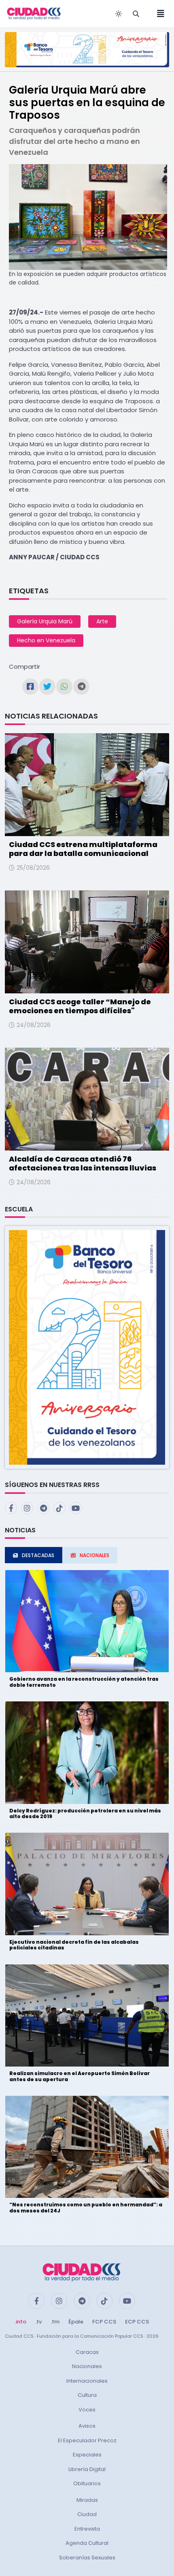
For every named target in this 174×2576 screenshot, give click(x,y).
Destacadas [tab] (38, 1555)
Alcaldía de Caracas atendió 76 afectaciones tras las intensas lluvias (83, 1163)
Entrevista (87, 2529)
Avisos (87, 2426)
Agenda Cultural (87, 2543)
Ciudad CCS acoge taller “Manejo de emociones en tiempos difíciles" (80, 1006)
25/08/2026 (33, 868)
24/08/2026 (34, 1025)
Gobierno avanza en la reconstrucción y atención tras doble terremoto (84, 1682)
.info (20, 2322)
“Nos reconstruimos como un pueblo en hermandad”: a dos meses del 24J (86, 2207)
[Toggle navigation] (158, 14)
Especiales (87, 2455)
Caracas (87, 2352)
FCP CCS (104, 2322)
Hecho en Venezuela (46, 640)
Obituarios (87, 2483)
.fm (55, 2322)
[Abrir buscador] (136, 14)
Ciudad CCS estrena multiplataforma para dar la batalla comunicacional (83, 849)
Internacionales (87, 2381)
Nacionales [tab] (94, 1555)
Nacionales (87, 2366)
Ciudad (87, 2514)
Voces (87, 2410)
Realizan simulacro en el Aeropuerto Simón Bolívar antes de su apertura (80, 2076)
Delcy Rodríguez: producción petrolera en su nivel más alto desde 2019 (85, 1813)
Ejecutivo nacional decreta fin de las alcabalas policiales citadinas (74, 1945)
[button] (87, 1347)
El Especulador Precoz (87, 2440)
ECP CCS (137, 2322)
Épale (76, 2322)
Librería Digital (87, 2469)
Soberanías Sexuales (87, 2558)
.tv (38, 2322)
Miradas (87, 2500)
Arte (102, 621)
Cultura (87, 2395)
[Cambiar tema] (119, 14)
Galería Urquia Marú (45, 621)
